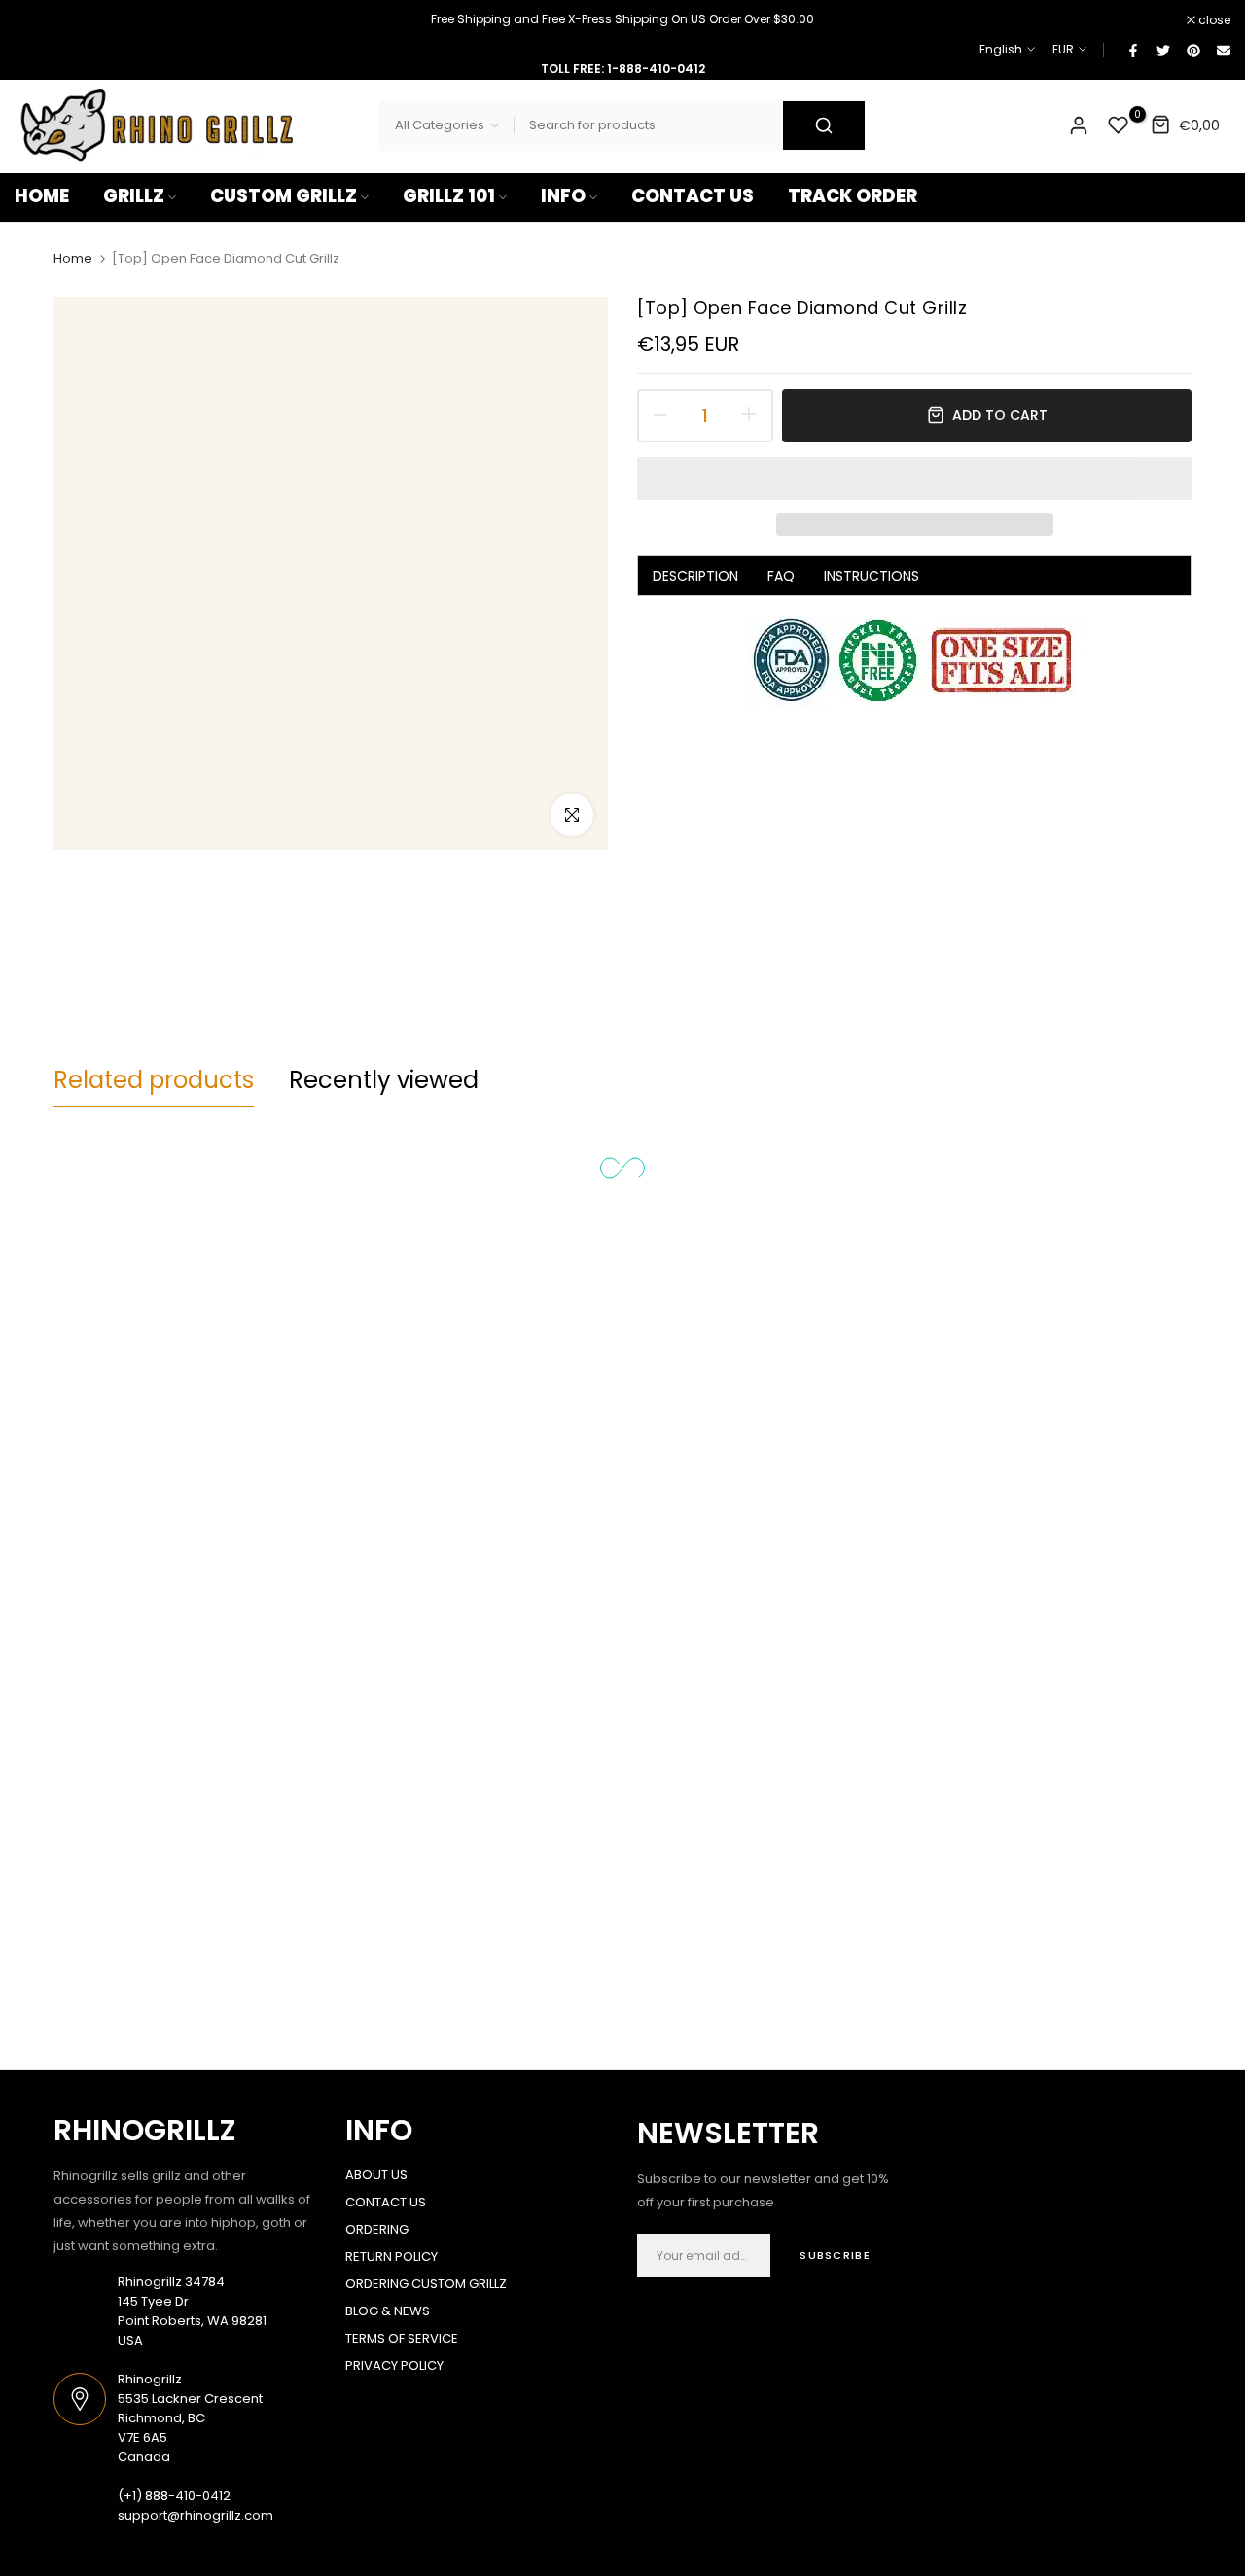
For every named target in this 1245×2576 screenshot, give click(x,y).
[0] (1119, 125)
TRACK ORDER (853, 196)
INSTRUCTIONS (871, 576)
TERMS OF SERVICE (402, 2338)
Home (73, 259)
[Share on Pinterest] (1192, 50)
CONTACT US (693, 196)
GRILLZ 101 (449, 196)
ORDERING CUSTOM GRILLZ (426, 2284)
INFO (563, 196)
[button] (914, 478)
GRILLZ (134, 196)
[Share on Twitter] (1162, 50)
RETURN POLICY (391, 2257)
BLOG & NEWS (388, 2311)
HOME (42, 196)
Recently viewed (384, 1080)
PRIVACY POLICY (394, 2365)
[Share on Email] (1223, 50)
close (41, 20)
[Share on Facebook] (1132, 50)
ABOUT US (376, 2175)
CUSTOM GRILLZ (284, 196)
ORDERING (377, 2229)
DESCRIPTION (695, 576)
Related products (154, 1080)
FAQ (781, 576)
